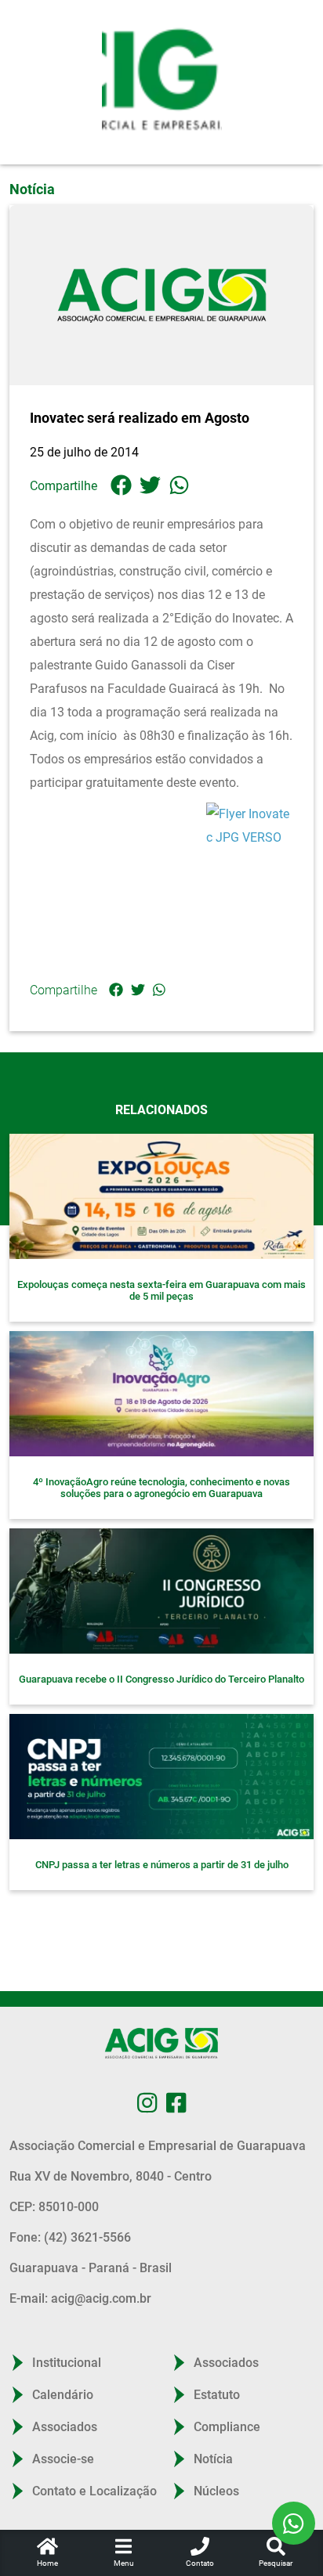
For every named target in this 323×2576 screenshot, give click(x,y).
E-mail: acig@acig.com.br (80, 2298)
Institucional (67, 2363)
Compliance (227, 2427)
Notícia (213, 2459)
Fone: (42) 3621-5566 (70, 2237)
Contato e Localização (94, 2491)
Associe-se (63, 2459)
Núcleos (216, 2491)
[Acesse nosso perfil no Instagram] (147, 2103)
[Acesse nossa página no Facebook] (176, 2103)
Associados (65, 2427)
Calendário (63, 2395)
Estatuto (217, 2395)
